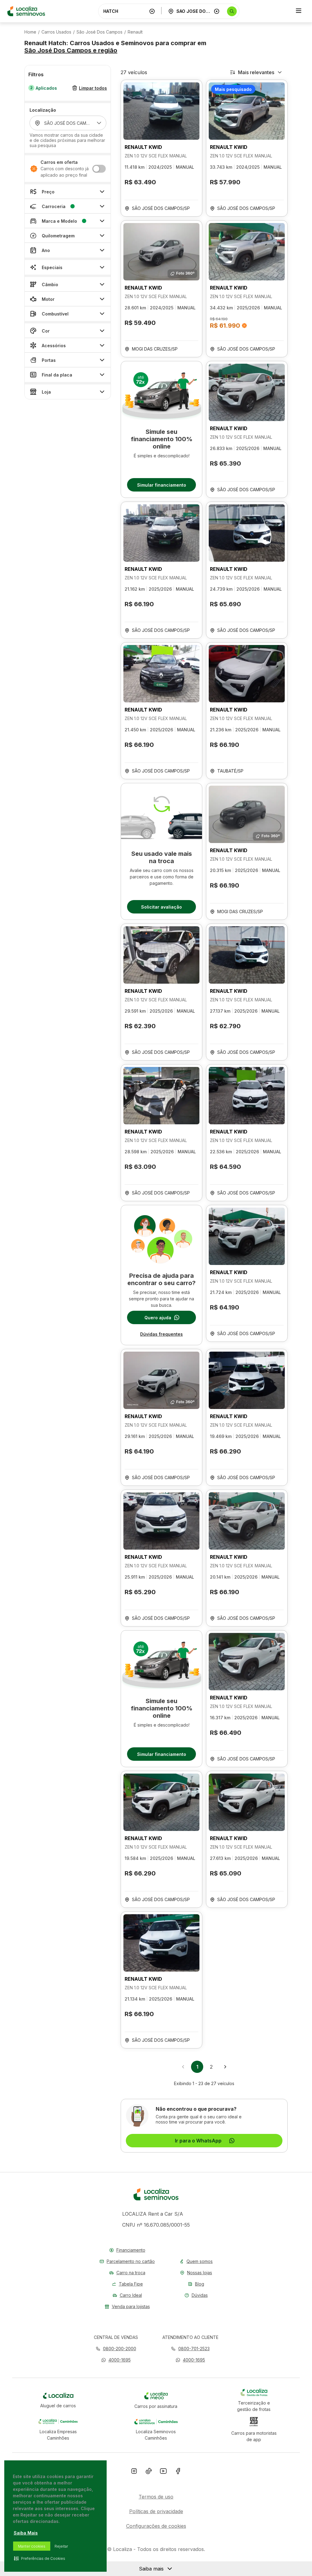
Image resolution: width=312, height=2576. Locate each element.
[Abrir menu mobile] (299, 11)
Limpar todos (93, 88)
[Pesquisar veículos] (232, 11)
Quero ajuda (158, 1318)
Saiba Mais (26, 2533)
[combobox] (125, 11)
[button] (116, 2360)
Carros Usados (56, 32)
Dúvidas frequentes (161, 1334)
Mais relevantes (256, 72)
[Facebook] (178, 2472)
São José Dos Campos (99, 32)
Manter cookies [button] (32, 2546)
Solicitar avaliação (161, 907)
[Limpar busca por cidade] (217, 11)
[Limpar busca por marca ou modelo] (152, 11)
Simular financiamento (162, 485)
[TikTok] (149, 2472)
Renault (135, 32)
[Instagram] (134, 2472)
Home (30, 32)
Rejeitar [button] (61, 2546)
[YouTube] (163, 2472)
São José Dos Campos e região (71, 50)
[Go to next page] (225, 2067)
